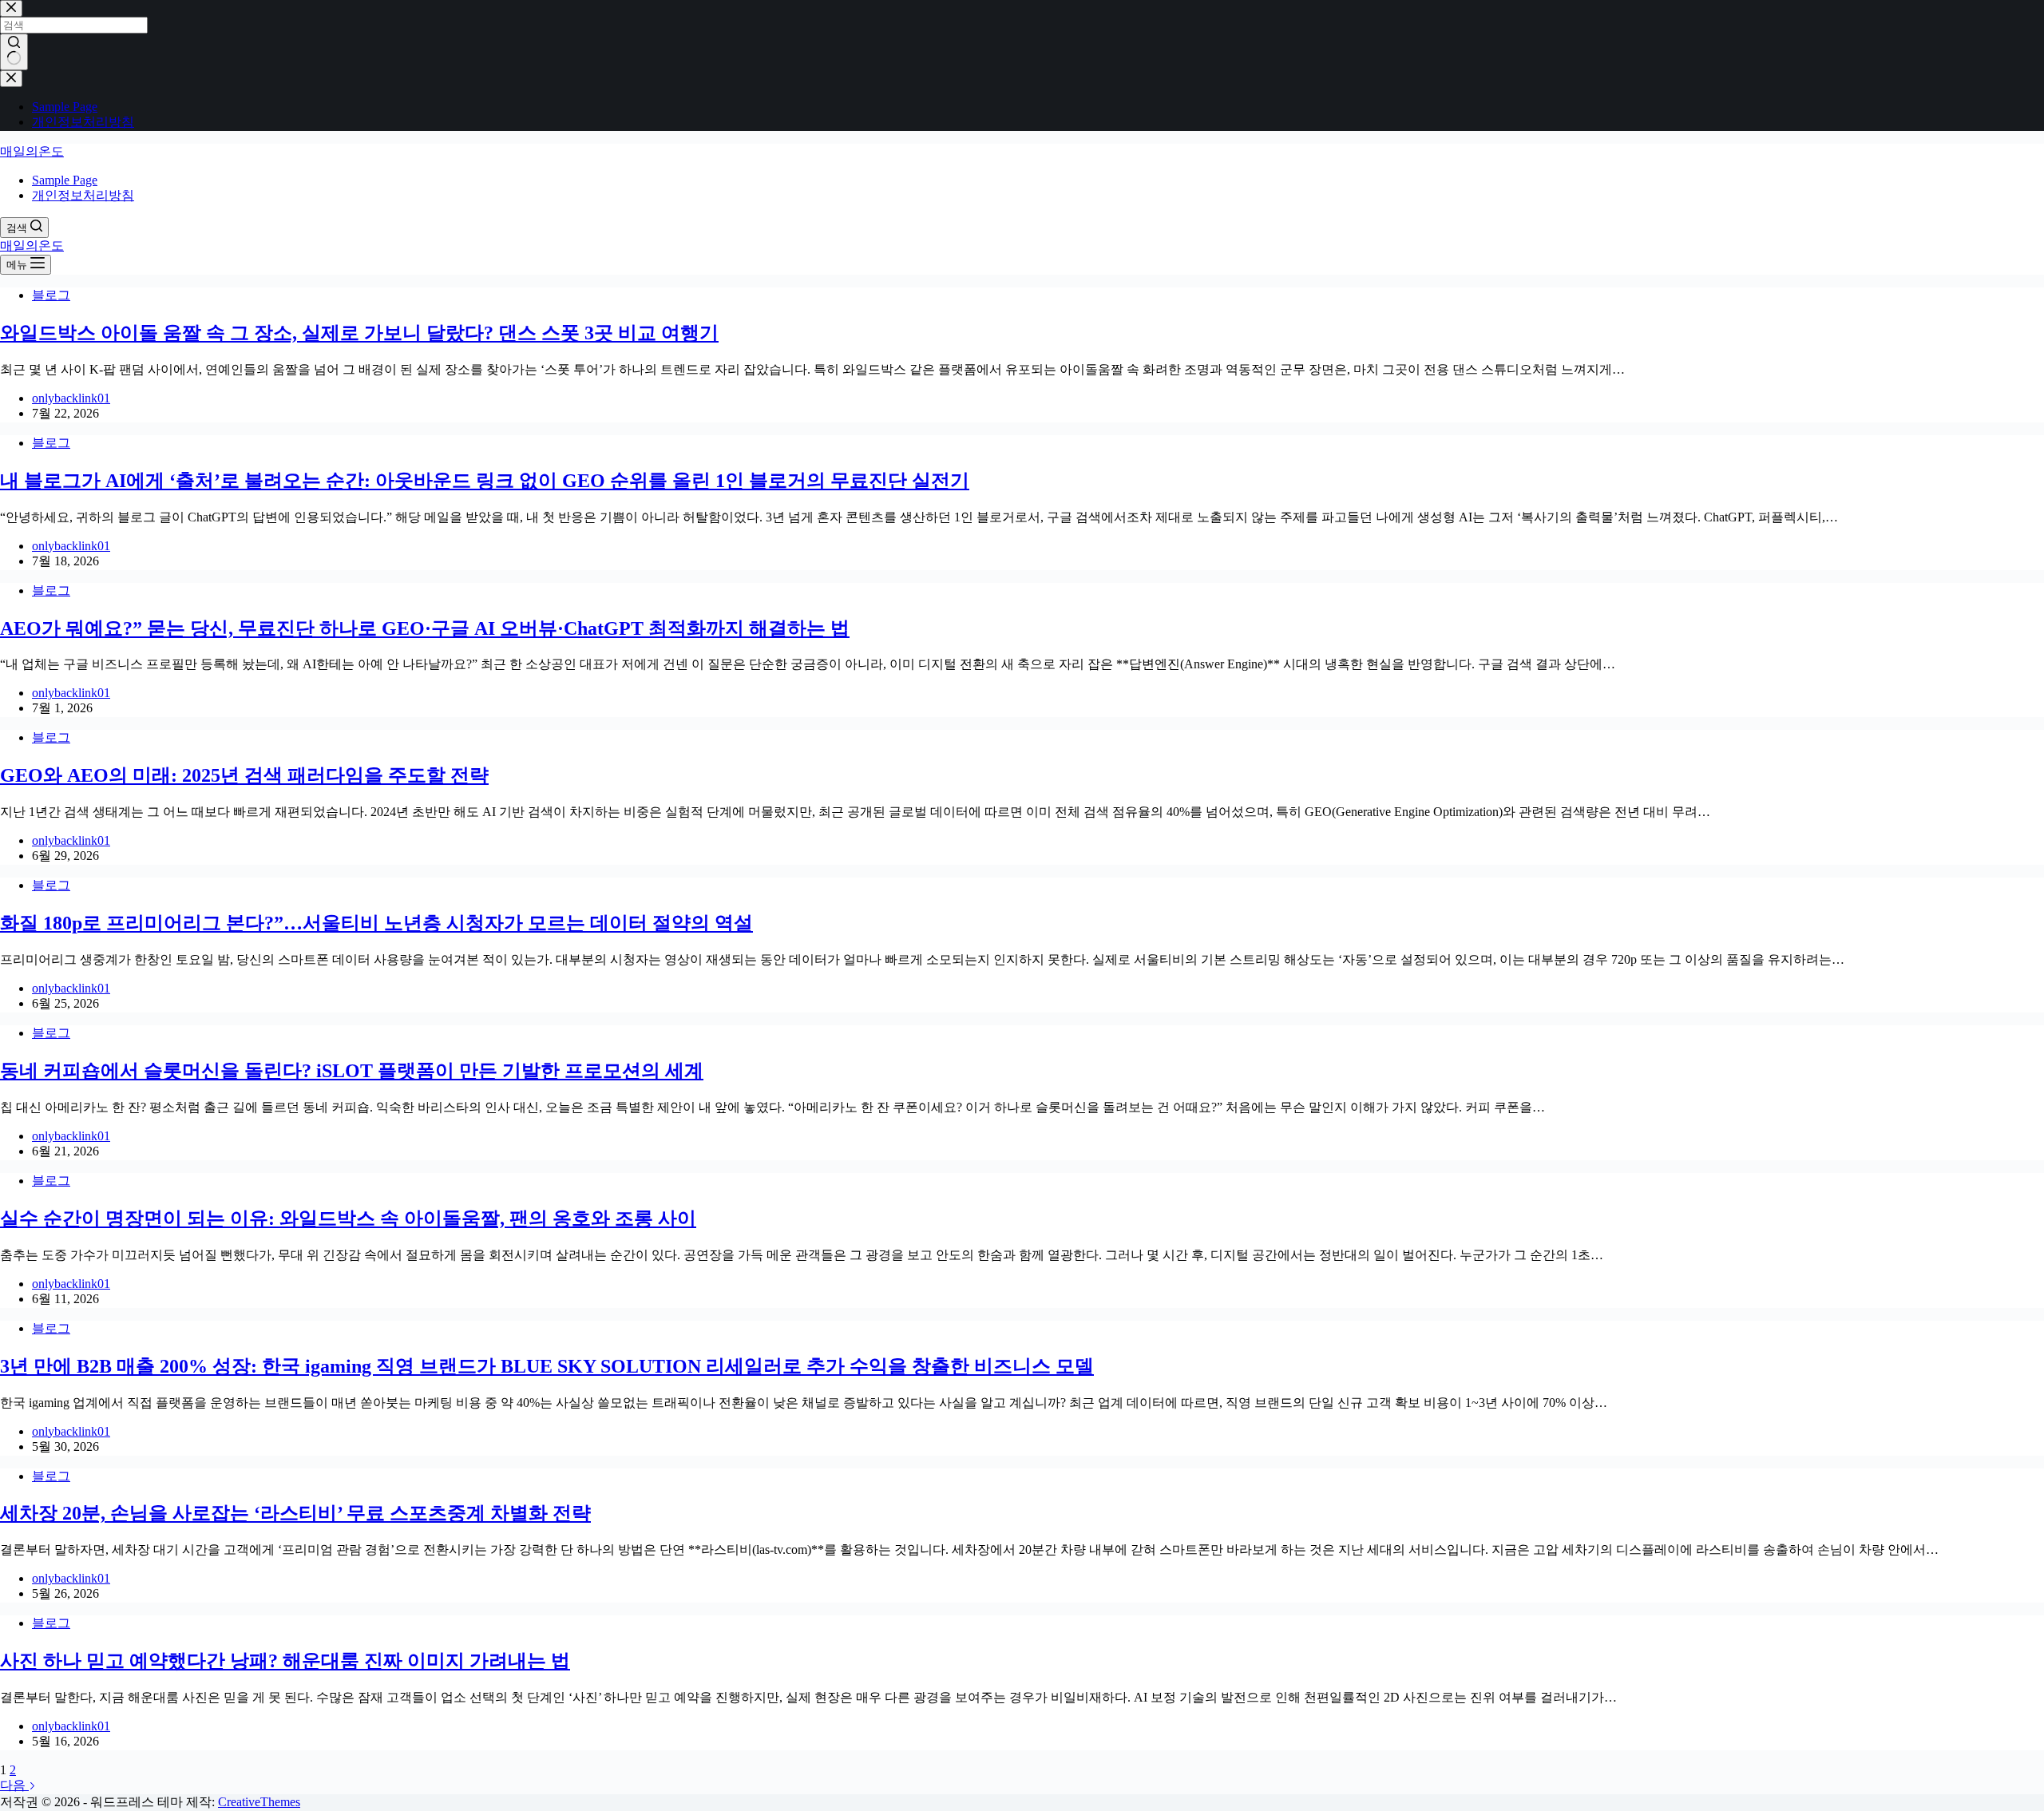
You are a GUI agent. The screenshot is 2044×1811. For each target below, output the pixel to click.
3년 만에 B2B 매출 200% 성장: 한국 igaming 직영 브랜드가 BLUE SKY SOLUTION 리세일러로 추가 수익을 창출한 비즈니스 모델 (547, 1366)
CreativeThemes (259, 1802)
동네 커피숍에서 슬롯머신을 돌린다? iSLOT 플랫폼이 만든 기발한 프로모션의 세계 (352, 1071)
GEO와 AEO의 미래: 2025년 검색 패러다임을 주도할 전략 (244, 775)
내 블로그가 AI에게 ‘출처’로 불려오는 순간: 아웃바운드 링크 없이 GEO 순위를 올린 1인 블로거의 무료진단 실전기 (485, 481)
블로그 (51, 295)
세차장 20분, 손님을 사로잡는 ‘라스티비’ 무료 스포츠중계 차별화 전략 (295, 1513)
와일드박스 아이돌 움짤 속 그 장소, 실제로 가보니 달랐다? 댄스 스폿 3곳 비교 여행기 (359, 333)
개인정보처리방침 (83, 195)
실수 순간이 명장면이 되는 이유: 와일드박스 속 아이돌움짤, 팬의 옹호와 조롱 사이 (348, 1219)
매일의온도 (32, 151)
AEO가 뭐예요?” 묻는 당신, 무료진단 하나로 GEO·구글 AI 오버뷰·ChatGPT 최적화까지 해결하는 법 (425, 628)
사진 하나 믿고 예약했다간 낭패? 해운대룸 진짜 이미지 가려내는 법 (285, 1661)
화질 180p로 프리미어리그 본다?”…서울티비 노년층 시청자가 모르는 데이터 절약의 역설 (376, 923)
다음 (14, 1785)
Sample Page (65, 180)
